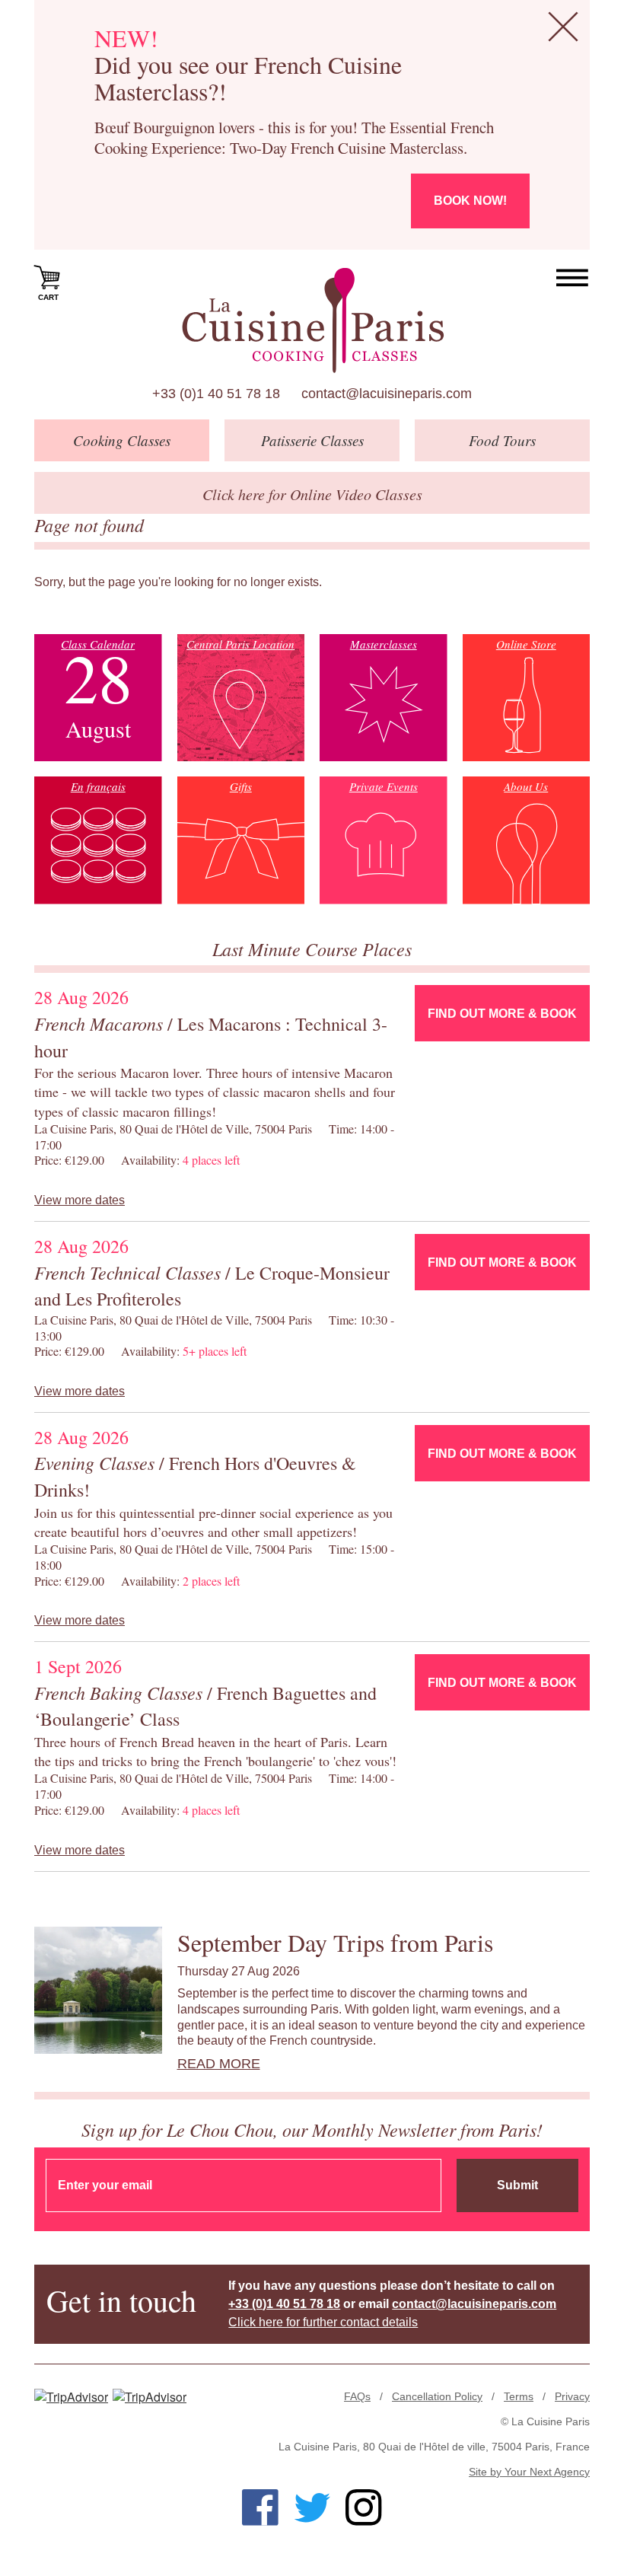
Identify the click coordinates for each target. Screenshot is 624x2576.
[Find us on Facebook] (260, 2507)
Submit (517, 2185)
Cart (48, 297)
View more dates (80, 1200)
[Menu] (573, 278)
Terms (519, 2396)
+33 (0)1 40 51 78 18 (216, 394)
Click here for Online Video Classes (312, 494)
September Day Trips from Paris (335, 1942)
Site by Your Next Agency (529, 2472)
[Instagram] (364, 2507)
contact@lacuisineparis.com (387, 394)
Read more (219, 2064)
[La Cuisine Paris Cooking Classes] (312, 320)
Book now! (470, 201)
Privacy (572, 2396)
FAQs (357, 2396)
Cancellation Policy (437, 2396)
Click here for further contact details (323, 2322)
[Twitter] (312, 2507)
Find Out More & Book (502, 1014)
